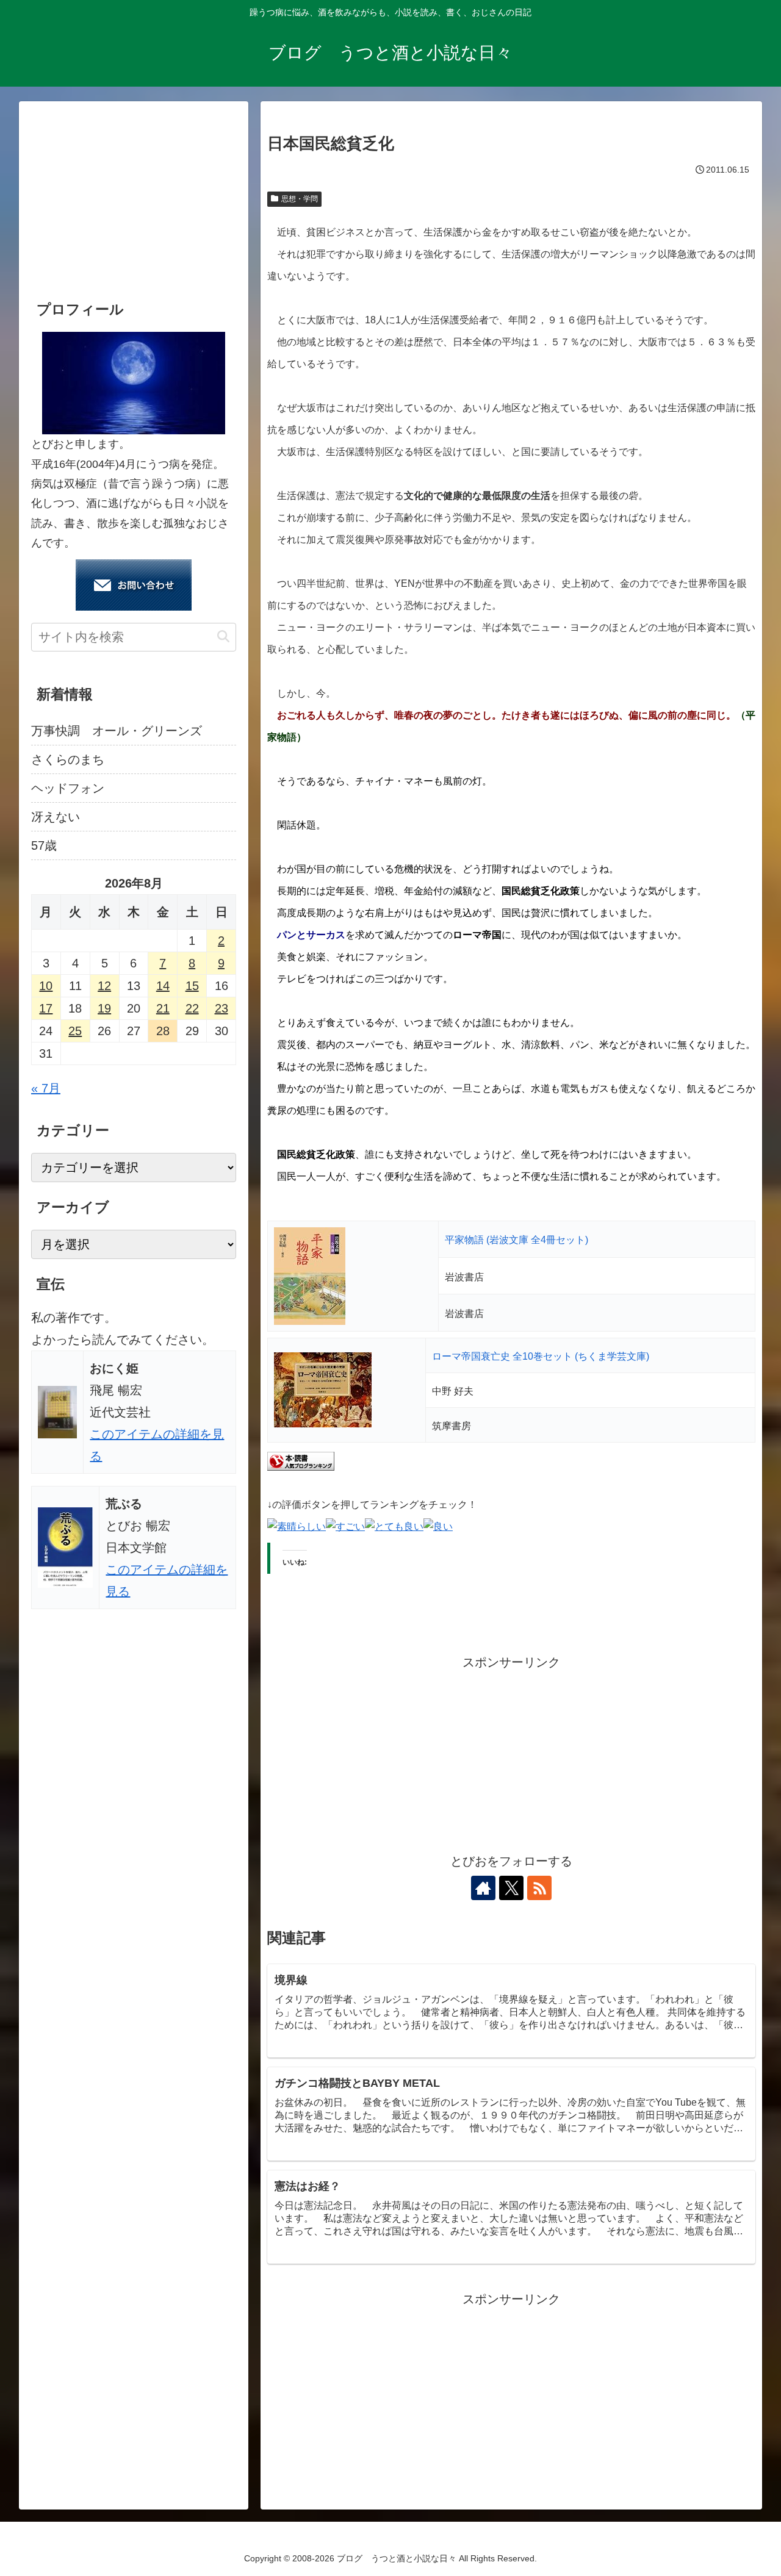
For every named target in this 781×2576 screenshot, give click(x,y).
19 (104, 1008)
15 (192, 986)
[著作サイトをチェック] (483, 1888)
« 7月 (46, 1088)
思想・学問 (300, 199)
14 (163, 986)
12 (104, 986)
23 (221, 1008)
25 (75, 1031)
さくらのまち (68, 759)
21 (163, 1008)
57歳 (44, 845)
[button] (223, 637)
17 (46, 1008)
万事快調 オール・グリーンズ (117, 731)
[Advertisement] (511, 1759)
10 (46, 986)
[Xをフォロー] (511, 1888)
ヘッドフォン (68, 788)
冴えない (56, 817)
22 (192, 1008)
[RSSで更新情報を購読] (539, 1888)
